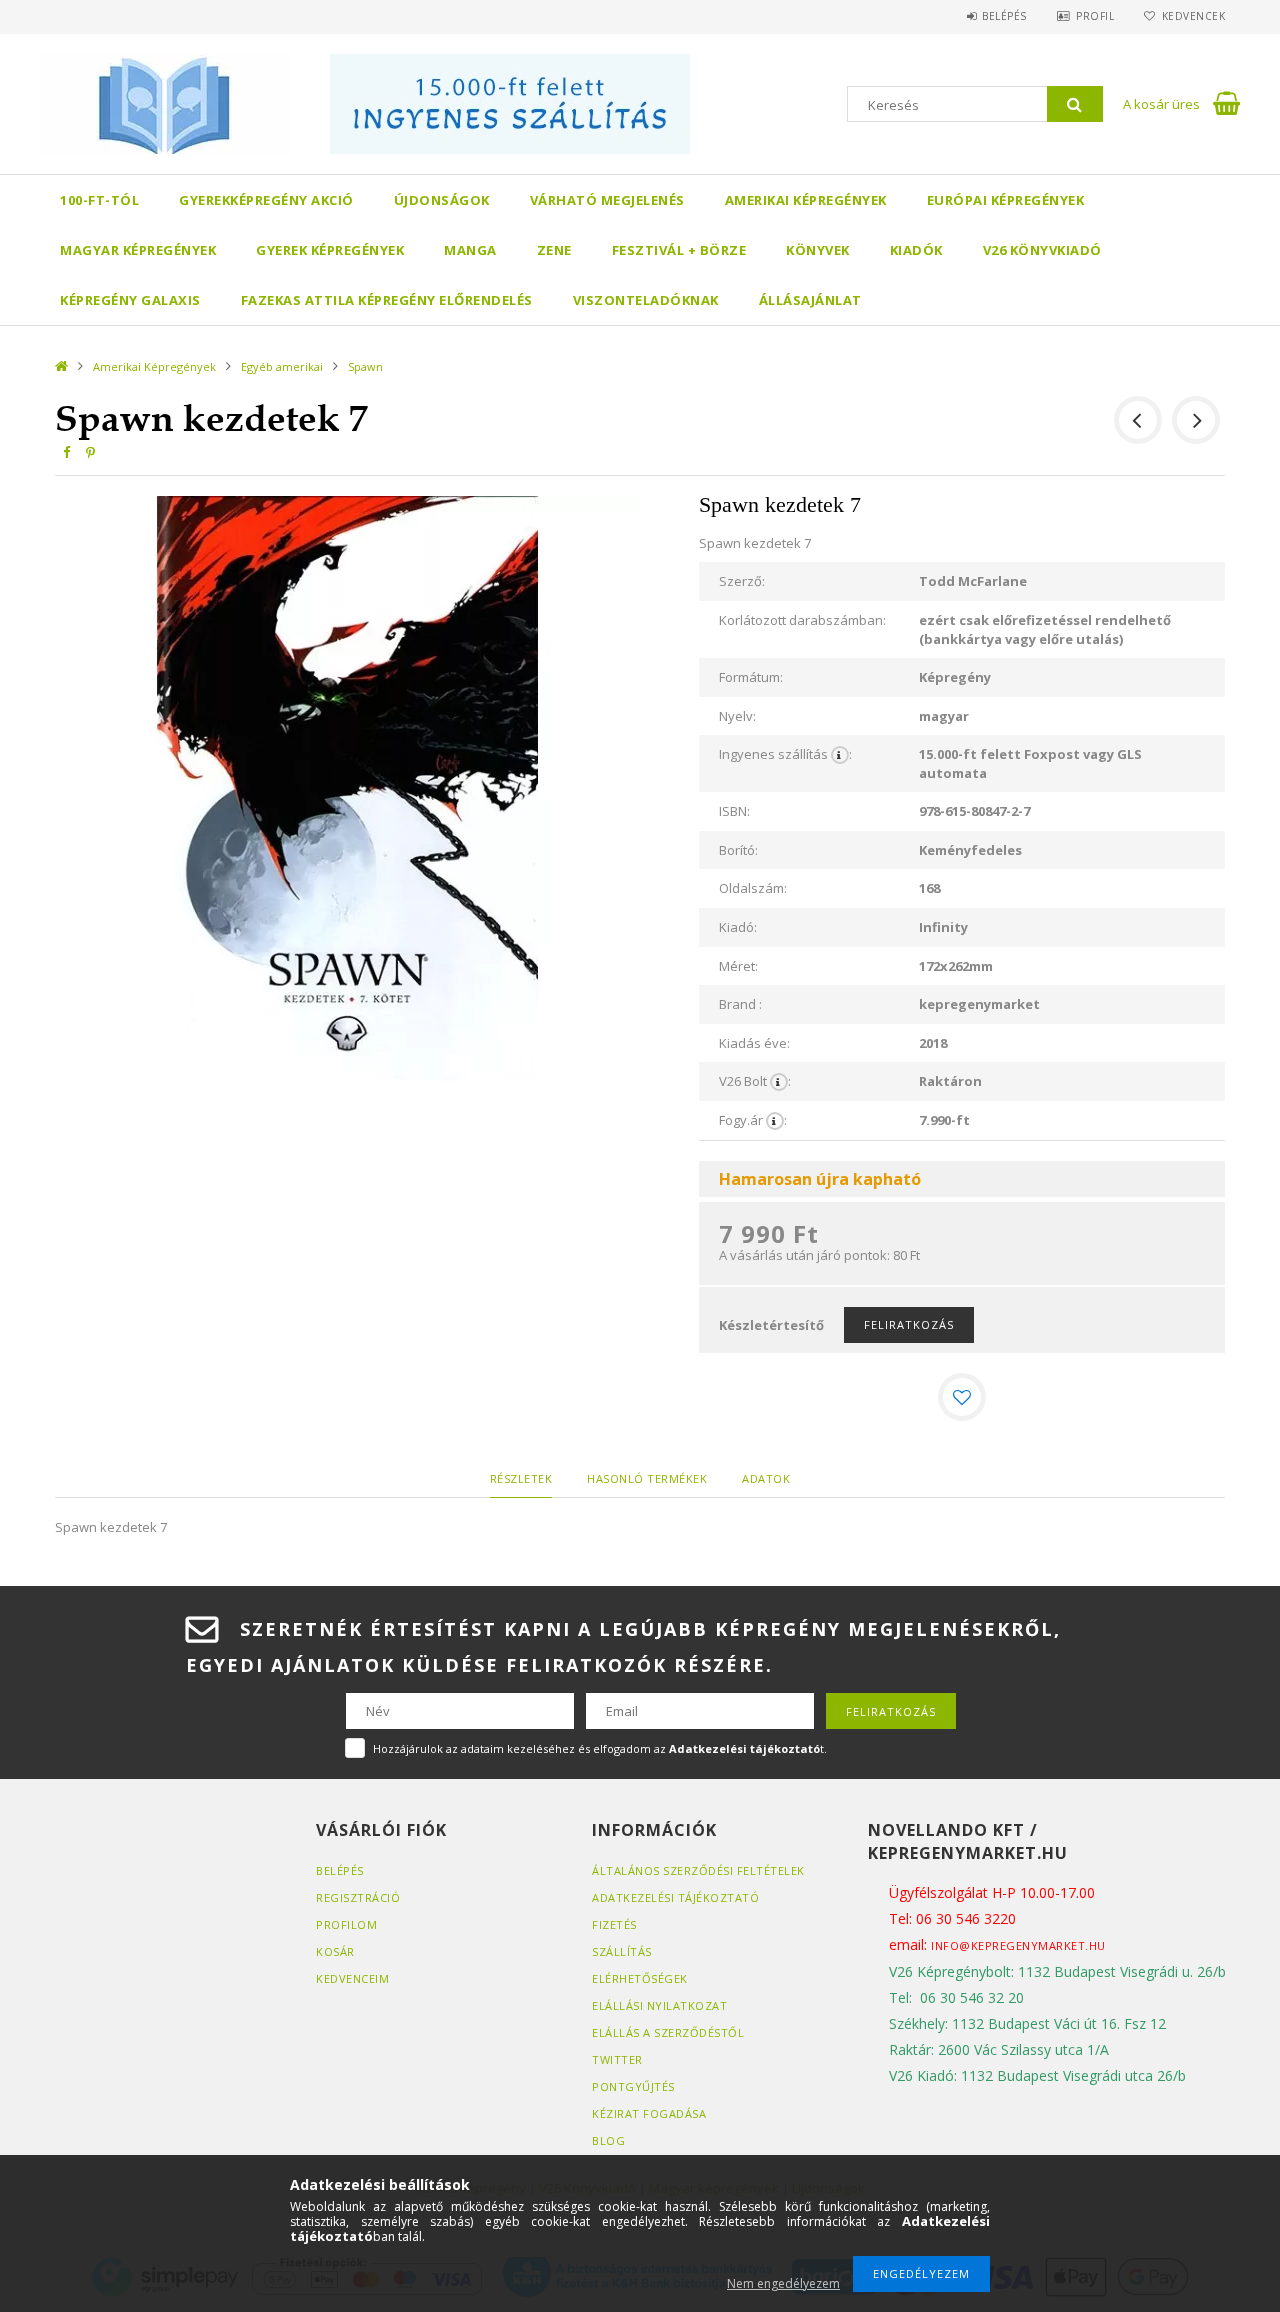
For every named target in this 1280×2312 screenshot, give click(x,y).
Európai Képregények (1006, 200)
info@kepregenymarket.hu (1018, 1945)
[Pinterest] (90, 452)
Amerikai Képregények (806, 200)
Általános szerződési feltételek (698, 1870)
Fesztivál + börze (679, 250)
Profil (1095, 16)
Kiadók (916, 250)
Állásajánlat (810, 300)
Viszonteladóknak (646, 300)
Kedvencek (1193, 16)
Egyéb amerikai (282, 366)
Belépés (1004, 16)
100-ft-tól (99, 200)
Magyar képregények (138, 250)
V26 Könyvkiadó (1042, 250)
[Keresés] (1075, 104)
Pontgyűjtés (633, 2086)
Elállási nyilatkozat (659, 2005)
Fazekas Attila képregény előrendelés (387, 300)
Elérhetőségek (640, 1978)
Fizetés (614, 1924)
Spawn (365, 366)
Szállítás (622, 1951)
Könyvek (818, 250)
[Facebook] (66, 452)
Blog (608, 2140)
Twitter (617, 2059)
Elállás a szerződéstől (668, 2032)
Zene (554, 250)
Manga (470, 250)
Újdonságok (442, 200)
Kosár (335, 1951)
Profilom (346, 1924)
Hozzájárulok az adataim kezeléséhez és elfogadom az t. (600, 1748)
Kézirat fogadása (649, 2113)
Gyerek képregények (330, 250)
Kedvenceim (352, 1978)
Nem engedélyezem (783, 2283)
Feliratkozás (909, 1324)
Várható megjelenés (607, 200)
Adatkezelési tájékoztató (675, 1897)
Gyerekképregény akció (266, 200)
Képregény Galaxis (130, 300)
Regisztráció (358, 1897)
